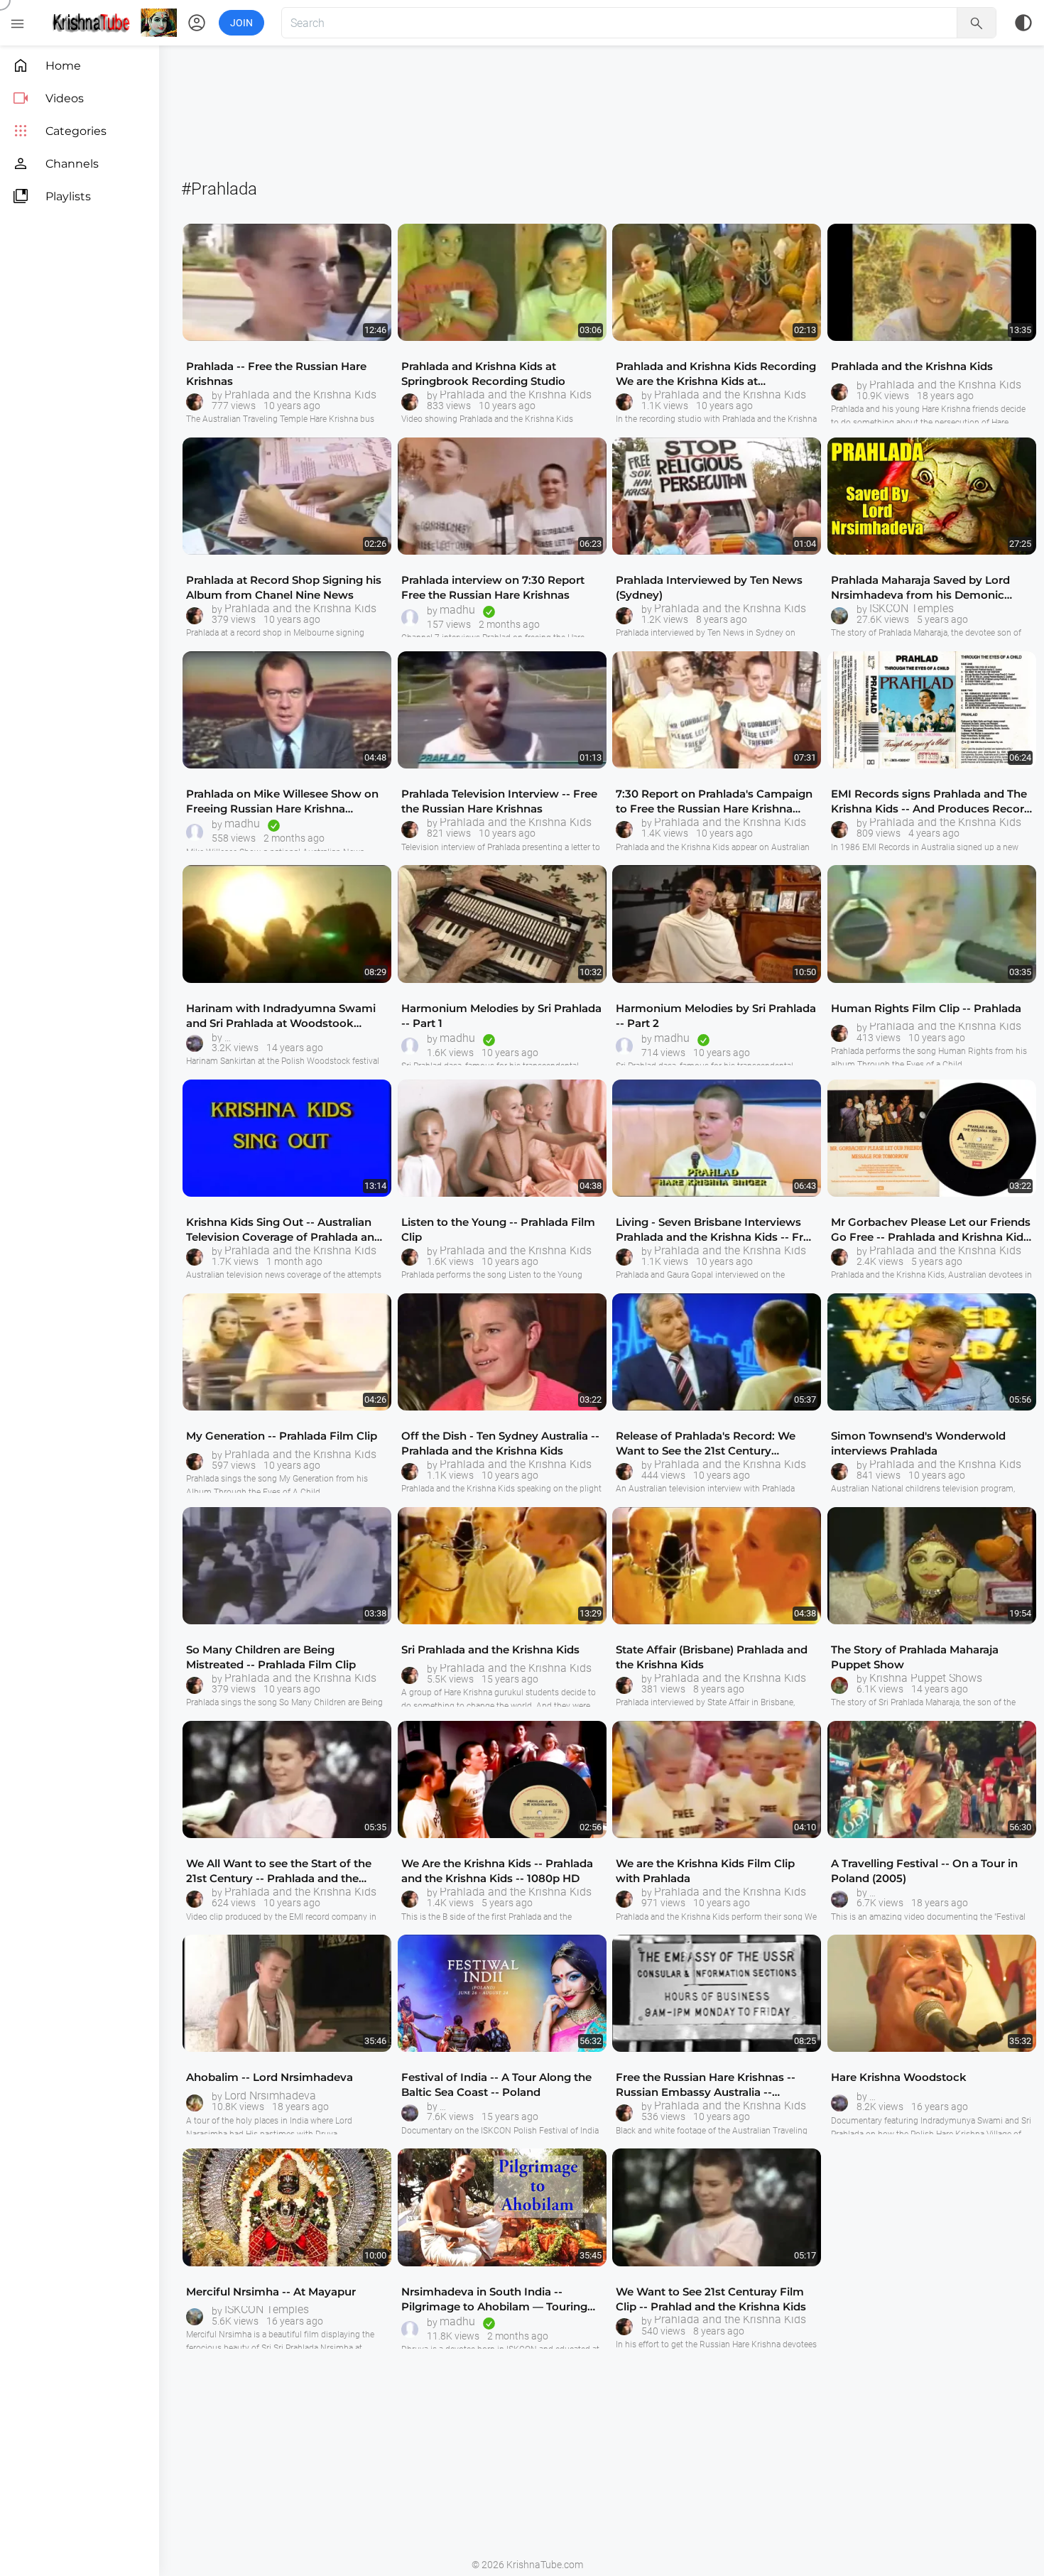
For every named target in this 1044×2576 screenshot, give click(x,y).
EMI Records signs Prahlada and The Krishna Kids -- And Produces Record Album (931, 801)
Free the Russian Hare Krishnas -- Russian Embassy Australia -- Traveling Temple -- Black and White (713, 2085)
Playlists (51, 196)
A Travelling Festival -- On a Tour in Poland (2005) (924, 1871)
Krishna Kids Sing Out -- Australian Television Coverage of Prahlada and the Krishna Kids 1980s (284, 1230)
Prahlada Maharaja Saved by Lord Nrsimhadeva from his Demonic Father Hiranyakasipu (920, 588)
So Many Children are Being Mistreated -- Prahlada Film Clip (271, 1657)
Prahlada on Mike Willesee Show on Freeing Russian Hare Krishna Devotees (282, 801)
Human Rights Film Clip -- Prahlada (926, 1008)
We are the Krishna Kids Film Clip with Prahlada (705, 1871)
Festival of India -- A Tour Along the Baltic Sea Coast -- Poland (496, 2085)
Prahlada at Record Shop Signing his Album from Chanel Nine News (284, 587)
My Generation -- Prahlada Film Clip (282, 1436)
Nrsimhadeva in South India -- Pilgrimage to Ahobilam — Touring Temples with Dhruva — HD (494, 2299)
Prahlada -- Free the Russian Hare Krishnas (276, 374)
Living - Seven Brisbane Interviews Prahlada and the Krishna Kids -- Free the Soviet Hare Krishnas (716, 1230)
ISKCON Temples (912, 609)
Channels (55, 164)
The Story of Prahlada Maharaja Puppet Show (915, 1657)
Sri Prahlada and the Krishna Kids (490, 1650)
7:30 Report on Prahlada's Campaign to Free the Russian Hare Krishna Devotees (714, 801)
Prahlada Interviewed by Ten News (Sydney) (709, 587)
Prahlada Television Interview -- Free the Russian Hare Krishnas (499, 801)
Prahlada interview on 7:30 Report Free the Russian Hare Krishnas (493, 587)
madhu (457, 610)
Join (241, 23)
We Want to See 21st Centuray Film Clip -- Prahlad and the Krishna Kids (711, 2299)
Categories (59, 131)
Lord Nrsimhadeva (270, 2096)
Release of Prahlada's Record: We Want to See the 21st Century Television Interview (706, 1444)
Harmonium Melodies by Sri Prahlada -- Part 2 (716, 1016)
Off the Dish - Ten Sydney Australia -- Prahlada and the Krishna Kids (500, 1443)
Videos (48, 98)
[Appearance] (1023, 23)
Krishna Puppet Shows (926, 1678)
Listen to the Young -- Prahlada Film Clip (498, 1229)
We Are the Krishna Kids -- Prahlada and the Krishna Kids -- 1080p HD (497, 1871)
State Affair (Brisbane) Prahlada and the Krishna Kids (712, 1657)
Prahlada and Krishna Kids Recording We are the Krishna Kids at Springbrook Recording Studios (716, 374)
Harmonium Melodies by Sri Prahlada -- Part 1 (501, 1016)
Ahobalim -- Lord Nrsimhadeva (270, 2077)
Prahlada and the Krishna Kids (300, 395)
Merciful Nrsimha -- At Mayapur (271, 2292)
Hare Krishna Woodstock (899, 2077)
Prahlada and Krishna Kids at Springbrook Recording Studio (483, 374)
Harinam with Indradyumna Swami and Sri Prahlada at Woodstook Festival (281, 1016)
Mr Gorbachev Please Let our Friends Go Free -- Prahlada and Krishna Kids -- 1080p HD (931, 1230)
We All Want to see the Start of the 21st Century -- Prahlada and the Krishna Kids (279, 1871)
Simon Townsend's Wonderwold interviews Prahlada (918, 1443)
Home (47, 66)
